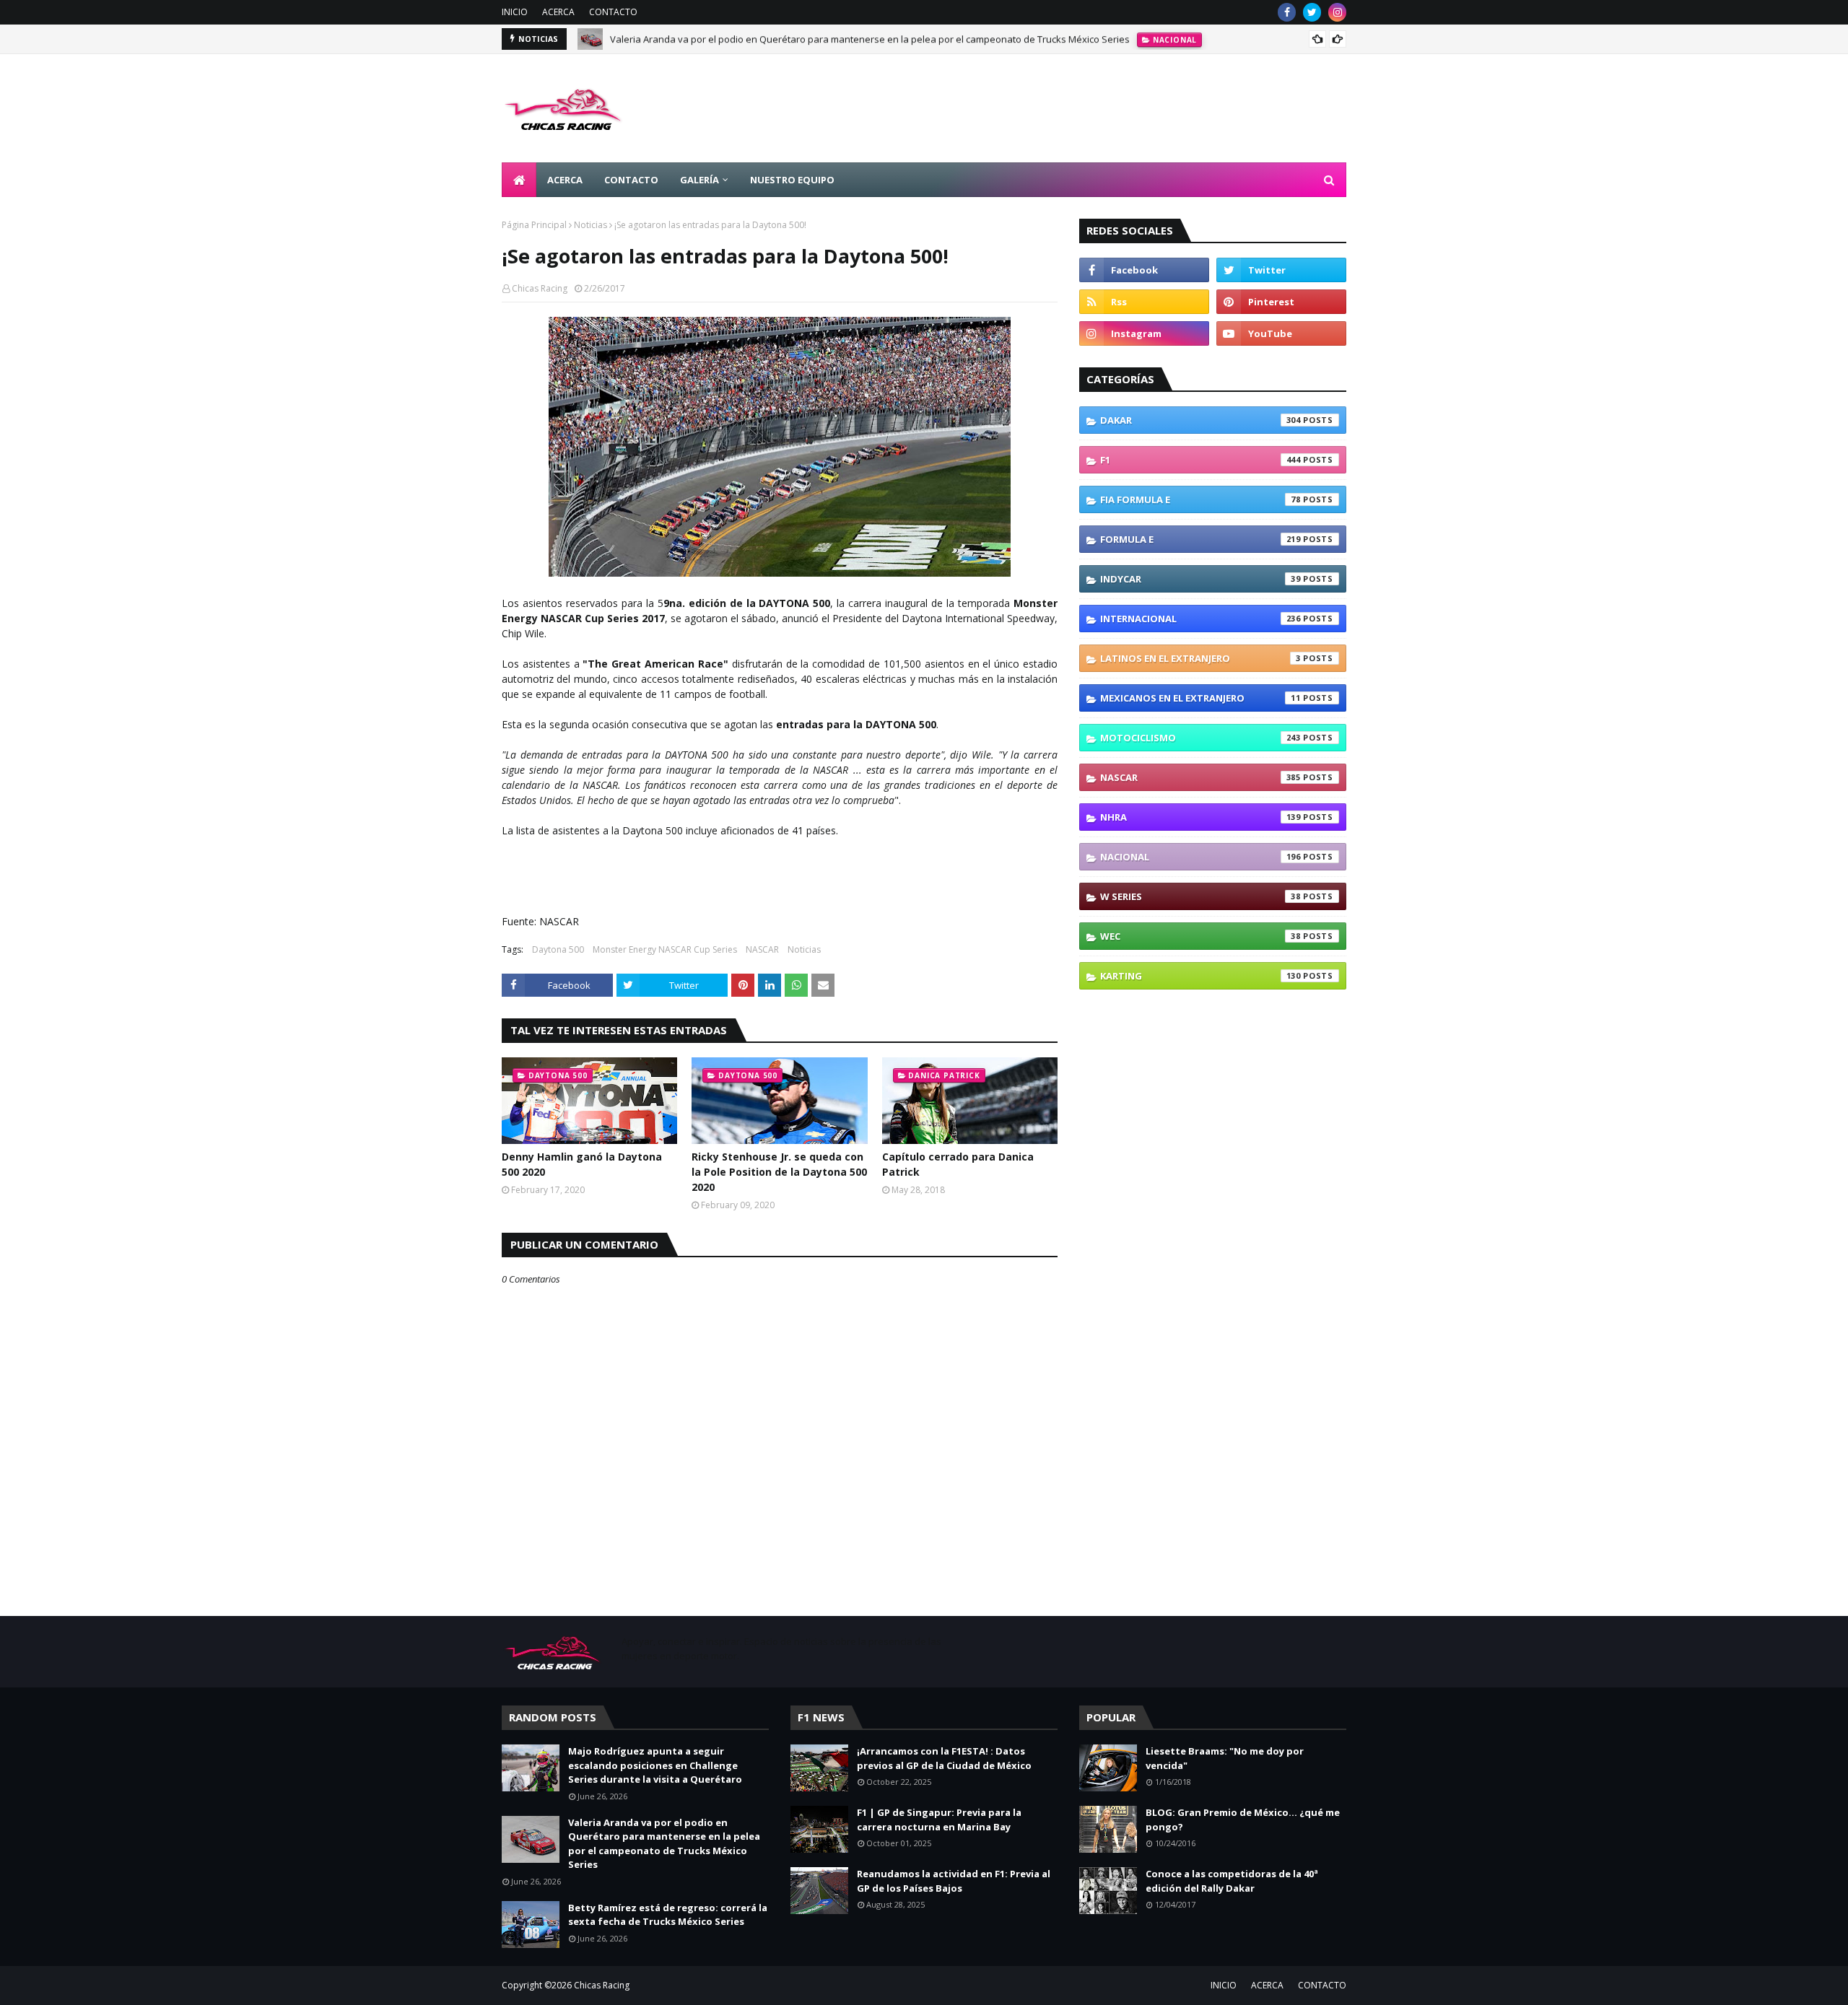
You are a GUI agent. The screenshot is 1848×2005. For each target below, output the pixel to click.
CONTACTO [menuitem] (631, 180)
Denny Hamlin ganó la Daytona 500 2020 (582, 1164)
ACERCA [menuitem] (565, 180)
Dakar (1200, 420)
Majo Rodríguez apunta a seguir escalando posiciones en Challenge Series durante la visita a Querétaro (655, 1765)
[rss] (1144, 302)
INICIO (515, 12)
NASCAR (762, 949)
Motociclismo (1200, 738)
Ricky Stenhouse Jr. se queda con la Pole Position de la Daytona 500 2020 (779, 1172)
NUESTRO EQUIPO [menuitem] (792, 180)
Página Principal (534, 225)
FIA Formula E (1200, 499)
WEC (1200, 936)
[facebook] (1287, 12)
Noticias (590, 225)
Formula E (1200, 539)
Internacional (1200, 619)
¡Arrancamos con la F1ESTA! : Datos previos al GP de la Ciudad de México (944, 1758)
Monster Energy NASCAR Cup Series (665, 949)
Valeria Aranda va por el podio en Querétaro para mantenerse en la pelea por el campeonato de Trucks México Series (870, 39)
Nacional (1200, 857)
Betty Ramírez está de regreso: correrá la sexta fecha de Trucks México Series (668, 1915)
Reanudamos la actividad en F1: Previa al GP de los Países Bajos (954, 1881)
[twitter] (1312, 12)
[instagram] (1337, 12)
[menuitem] (519, 180)
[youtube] (1281, 333)
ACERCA (558, 12)
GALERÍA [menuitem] (699, 180)
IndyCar (1200, 579)
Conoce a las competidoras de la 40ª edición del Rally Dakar (1232, 1881)
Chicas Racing (540, 288)
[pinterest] (1281, 302)
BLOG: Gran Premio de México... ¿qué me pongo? (1243, 1820)
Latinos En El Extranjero (1200, 658)
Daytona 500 (558, 949)
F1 (1200, 460)
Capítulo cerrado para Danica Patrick (958, 1164)
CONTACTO (613, 12)
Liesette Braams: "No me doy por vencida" (1225, 1758)
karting (1200, 976)
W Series (1200, 896)
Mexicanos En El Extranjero (1200, 698)
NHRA (1200, 817)
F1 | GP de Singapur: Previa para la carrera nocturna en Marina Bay (939, 1820)
